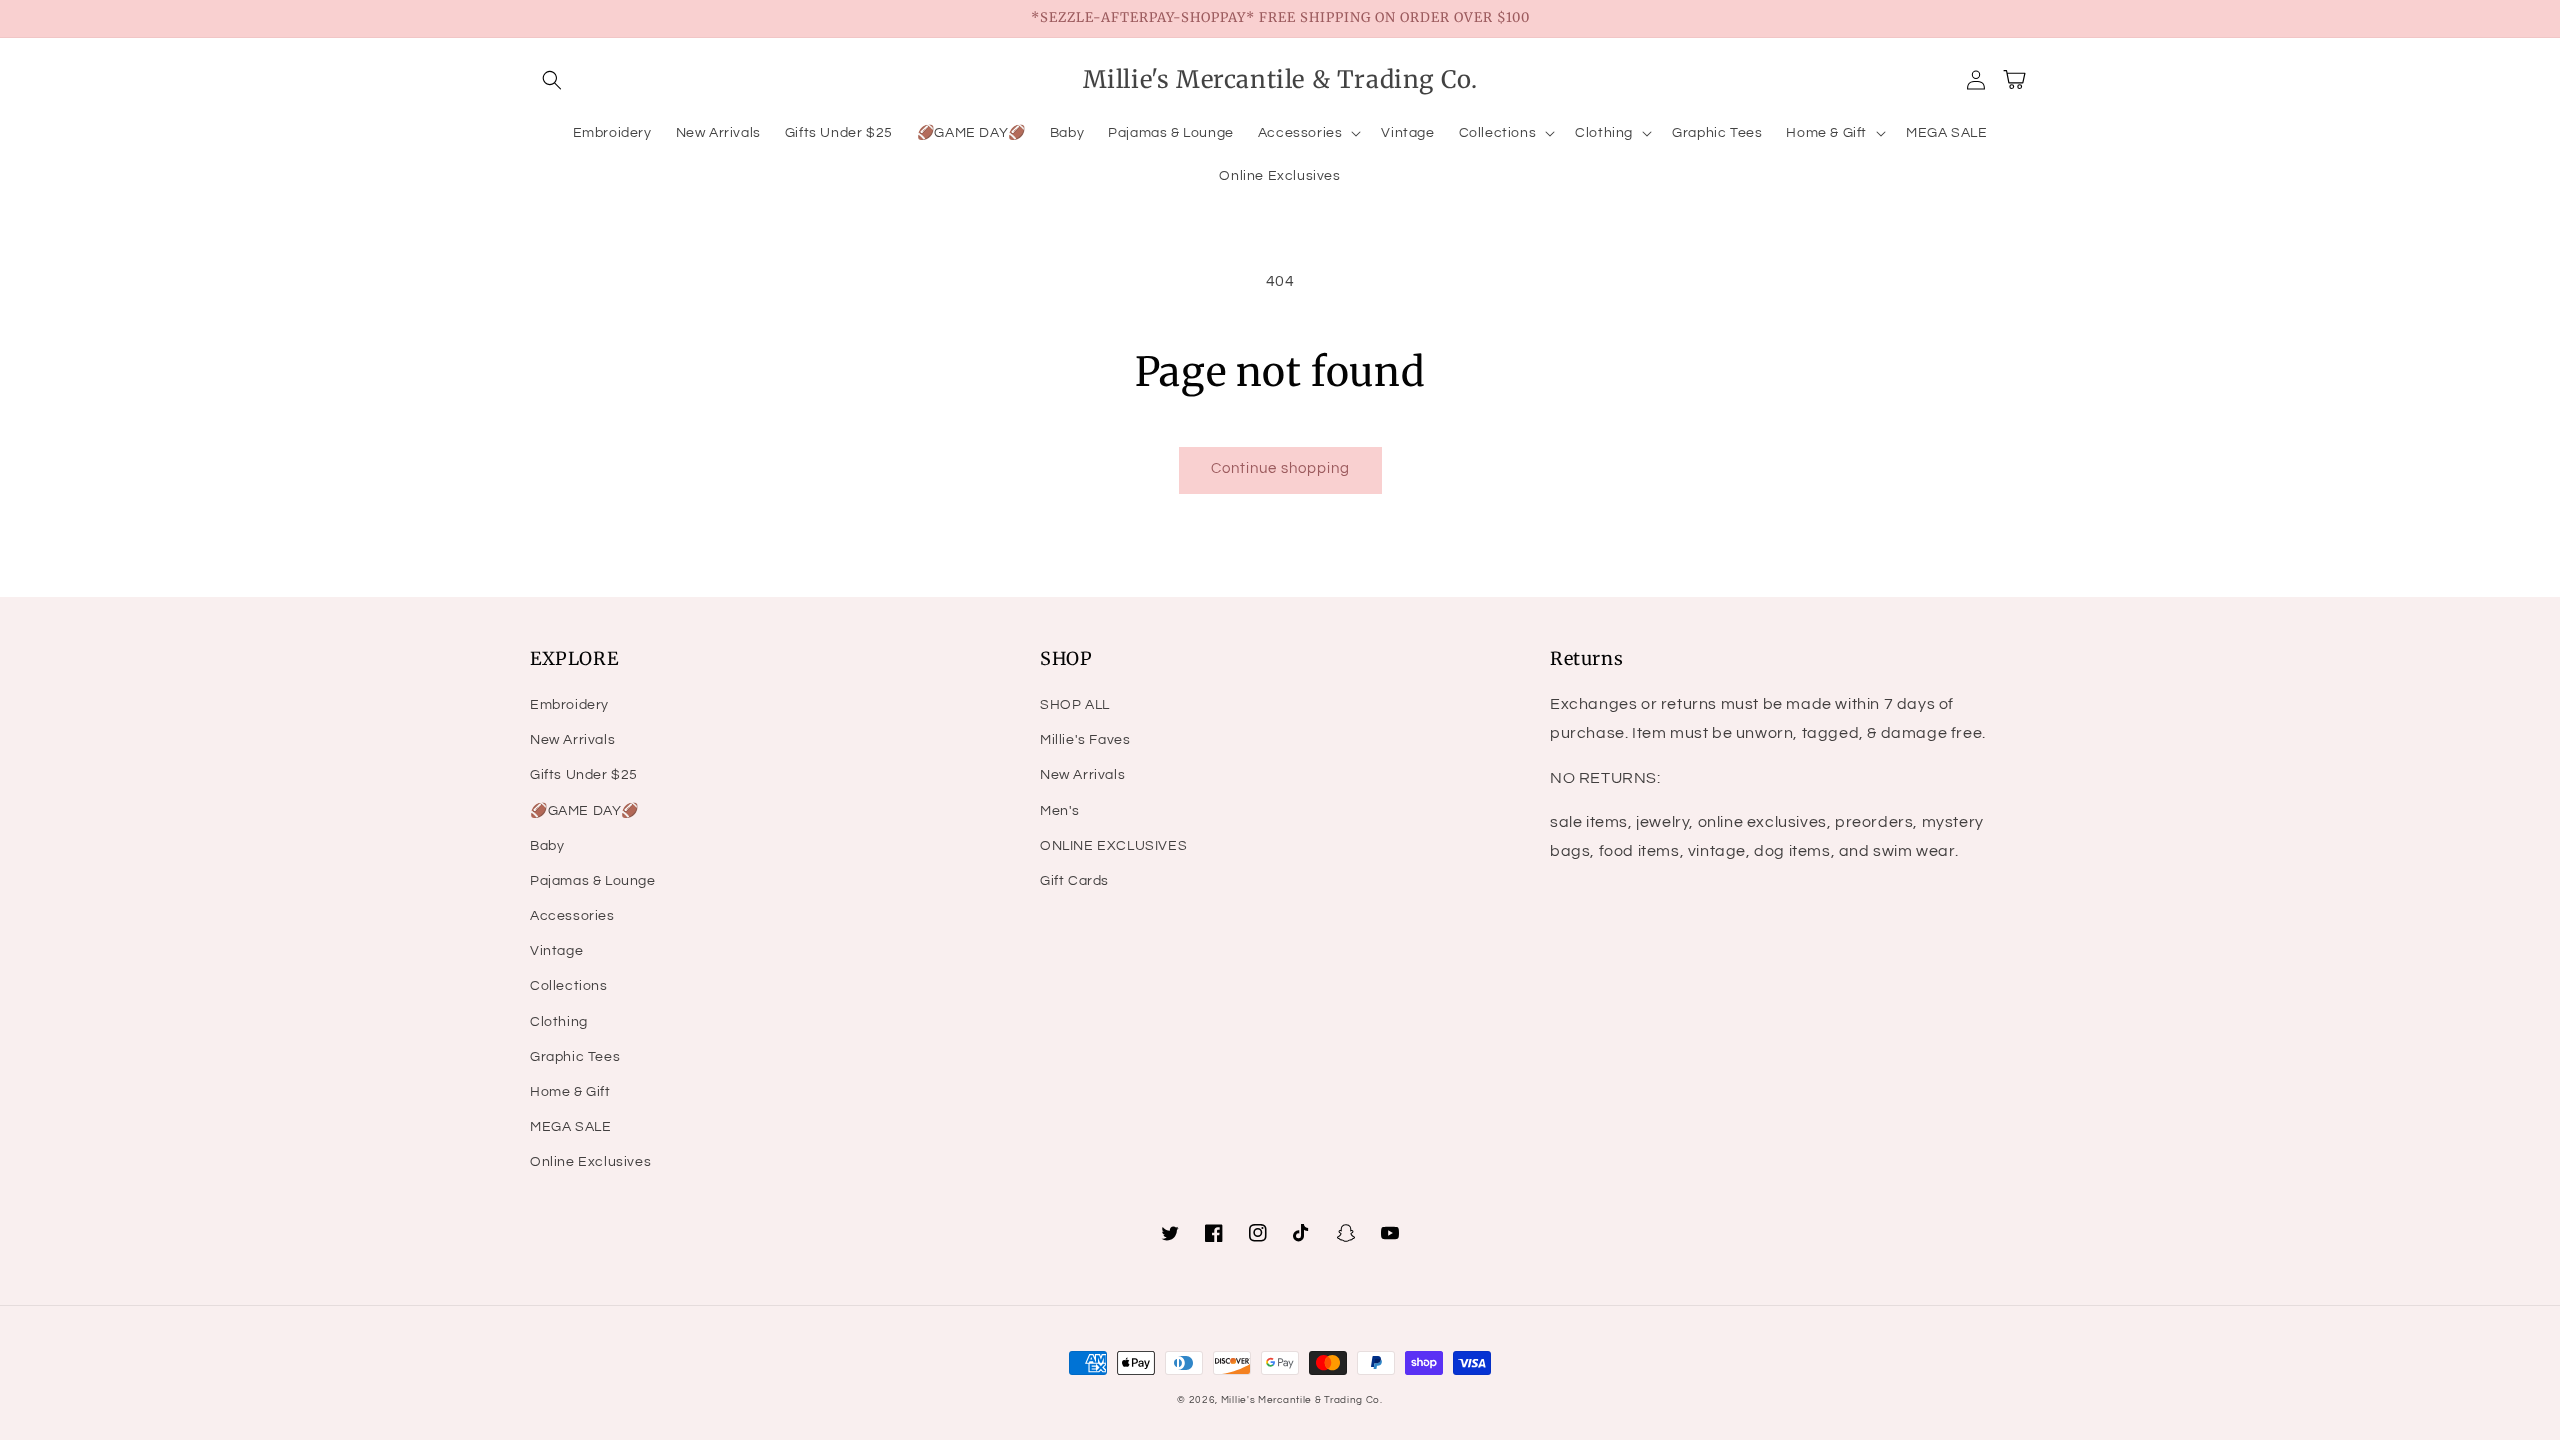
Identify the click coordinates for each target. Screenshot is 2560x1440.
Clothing (559, 1022)
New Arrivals (572, 740)
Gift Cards (1074, 881)
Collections (569, 986)
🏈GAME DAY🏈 (584, 811)
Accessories (572, 916)
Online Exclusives (590, 1162)
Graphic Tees (575, 1057)
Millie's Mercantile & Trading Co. (1302, 1400)
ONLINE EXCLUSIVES (1113, 846)
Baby (547, 846)
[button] (552, 80)
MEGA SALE (570, 1127)
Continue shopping (1280, 468)
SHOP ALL (1075, 705)
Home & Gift (570, 1092)
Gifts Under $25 (584, 775)
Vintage (556, 951)
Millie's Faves (1085, 740)
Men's (1060, 811)
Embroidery (569, 705)
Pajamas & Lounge (593, 881)
